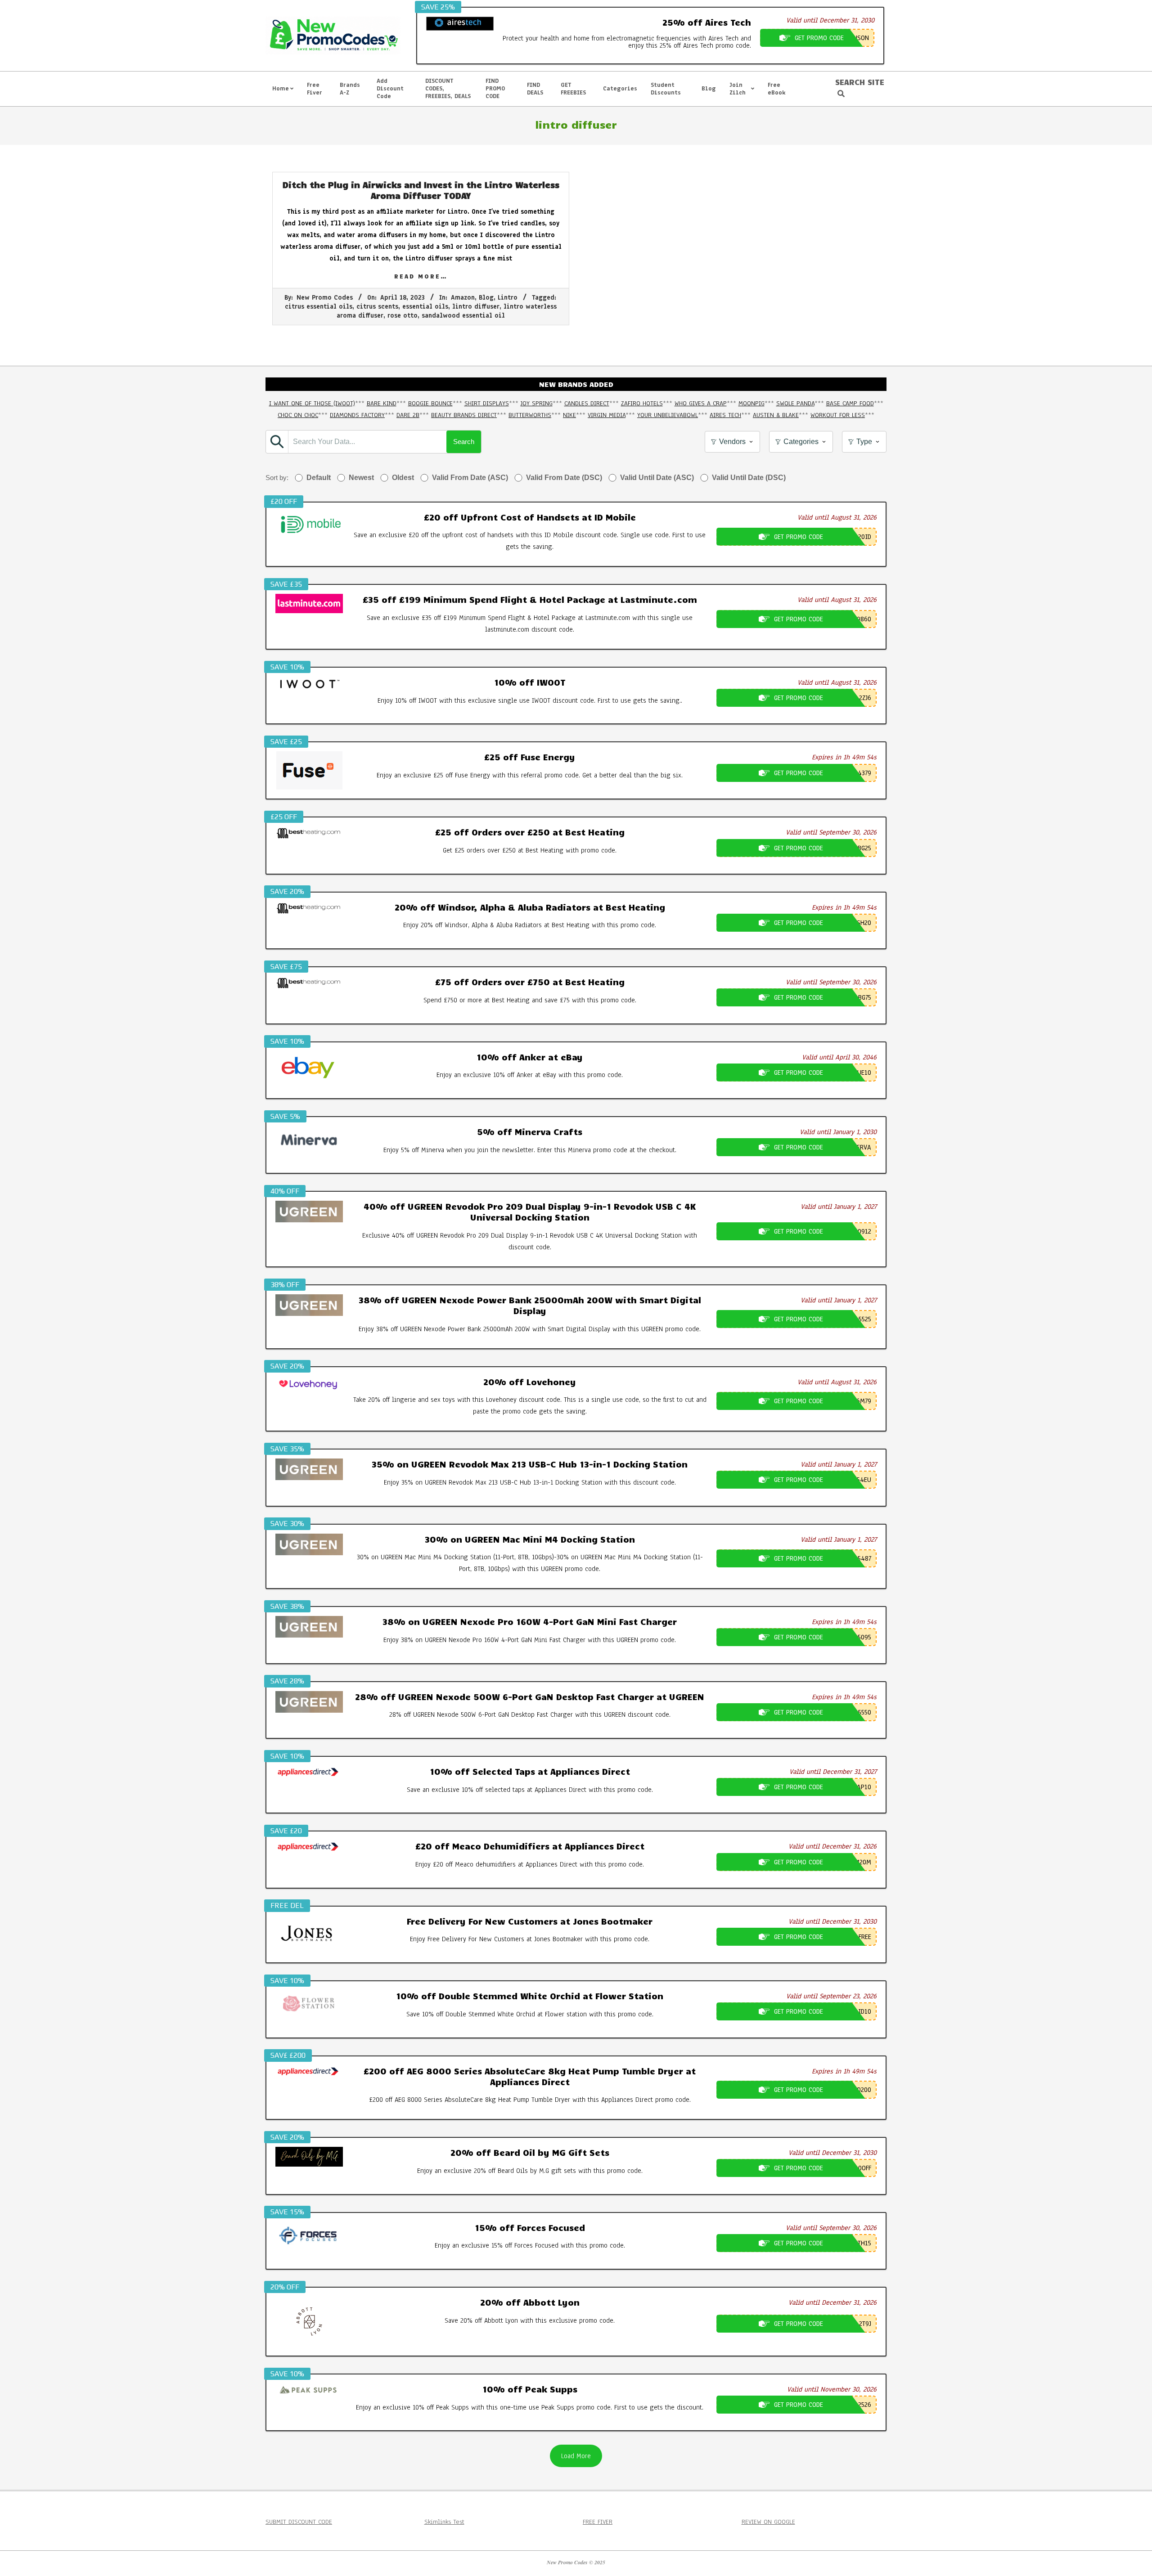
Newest (361, 478)
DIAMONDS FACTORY (357, 415)
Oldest (403, 478)
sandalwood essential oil (463, 316)
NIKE (569, 415)
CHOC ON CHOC (298, 415)
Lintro (508, 298)
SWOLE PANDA (795, 403)
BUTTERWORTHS (530, 415)
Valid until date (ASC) (657, 478)
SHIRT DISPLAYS (487, 403)
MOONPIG (751, 403)
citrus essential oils (319, 307)
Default (319, 478)
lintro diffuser (476, 307)
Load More (576, 2456)
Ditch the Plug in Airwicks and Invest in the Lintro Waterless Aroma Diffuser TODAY (421, 190)
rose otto (403, 316)
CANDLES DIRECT (587, 403)
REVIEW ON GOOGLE (768, 2522)
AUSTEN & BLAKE (776, 415)
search (464, 442)
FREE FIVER (598, 2522)
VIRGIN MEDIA (607, 415)
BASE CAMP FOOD (850, 403)
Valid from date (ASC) (470, 478)
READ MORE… (421, 276)
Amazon (463, 298)
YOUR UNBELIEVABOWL (668, 415)
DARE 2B (408, 415)
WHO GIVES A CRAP (701, 403)
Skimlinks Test (444, 2522)
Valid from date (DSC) (564, 478)
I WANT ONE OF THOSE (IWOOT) (312, 403)
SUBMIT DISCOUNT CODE (299, 2522)
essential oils (425, 307)
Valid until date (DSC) (749, 478)
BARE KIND (382, 403)
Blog (486, 298)
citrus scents (377, 307)
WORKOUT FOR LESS (838, 415)
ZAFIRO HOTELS (642, 403)
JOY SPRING (537, 403)
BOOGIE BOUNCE (430, 403)
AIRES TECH (725, 415)
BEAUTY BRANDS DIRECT (464, 415)
